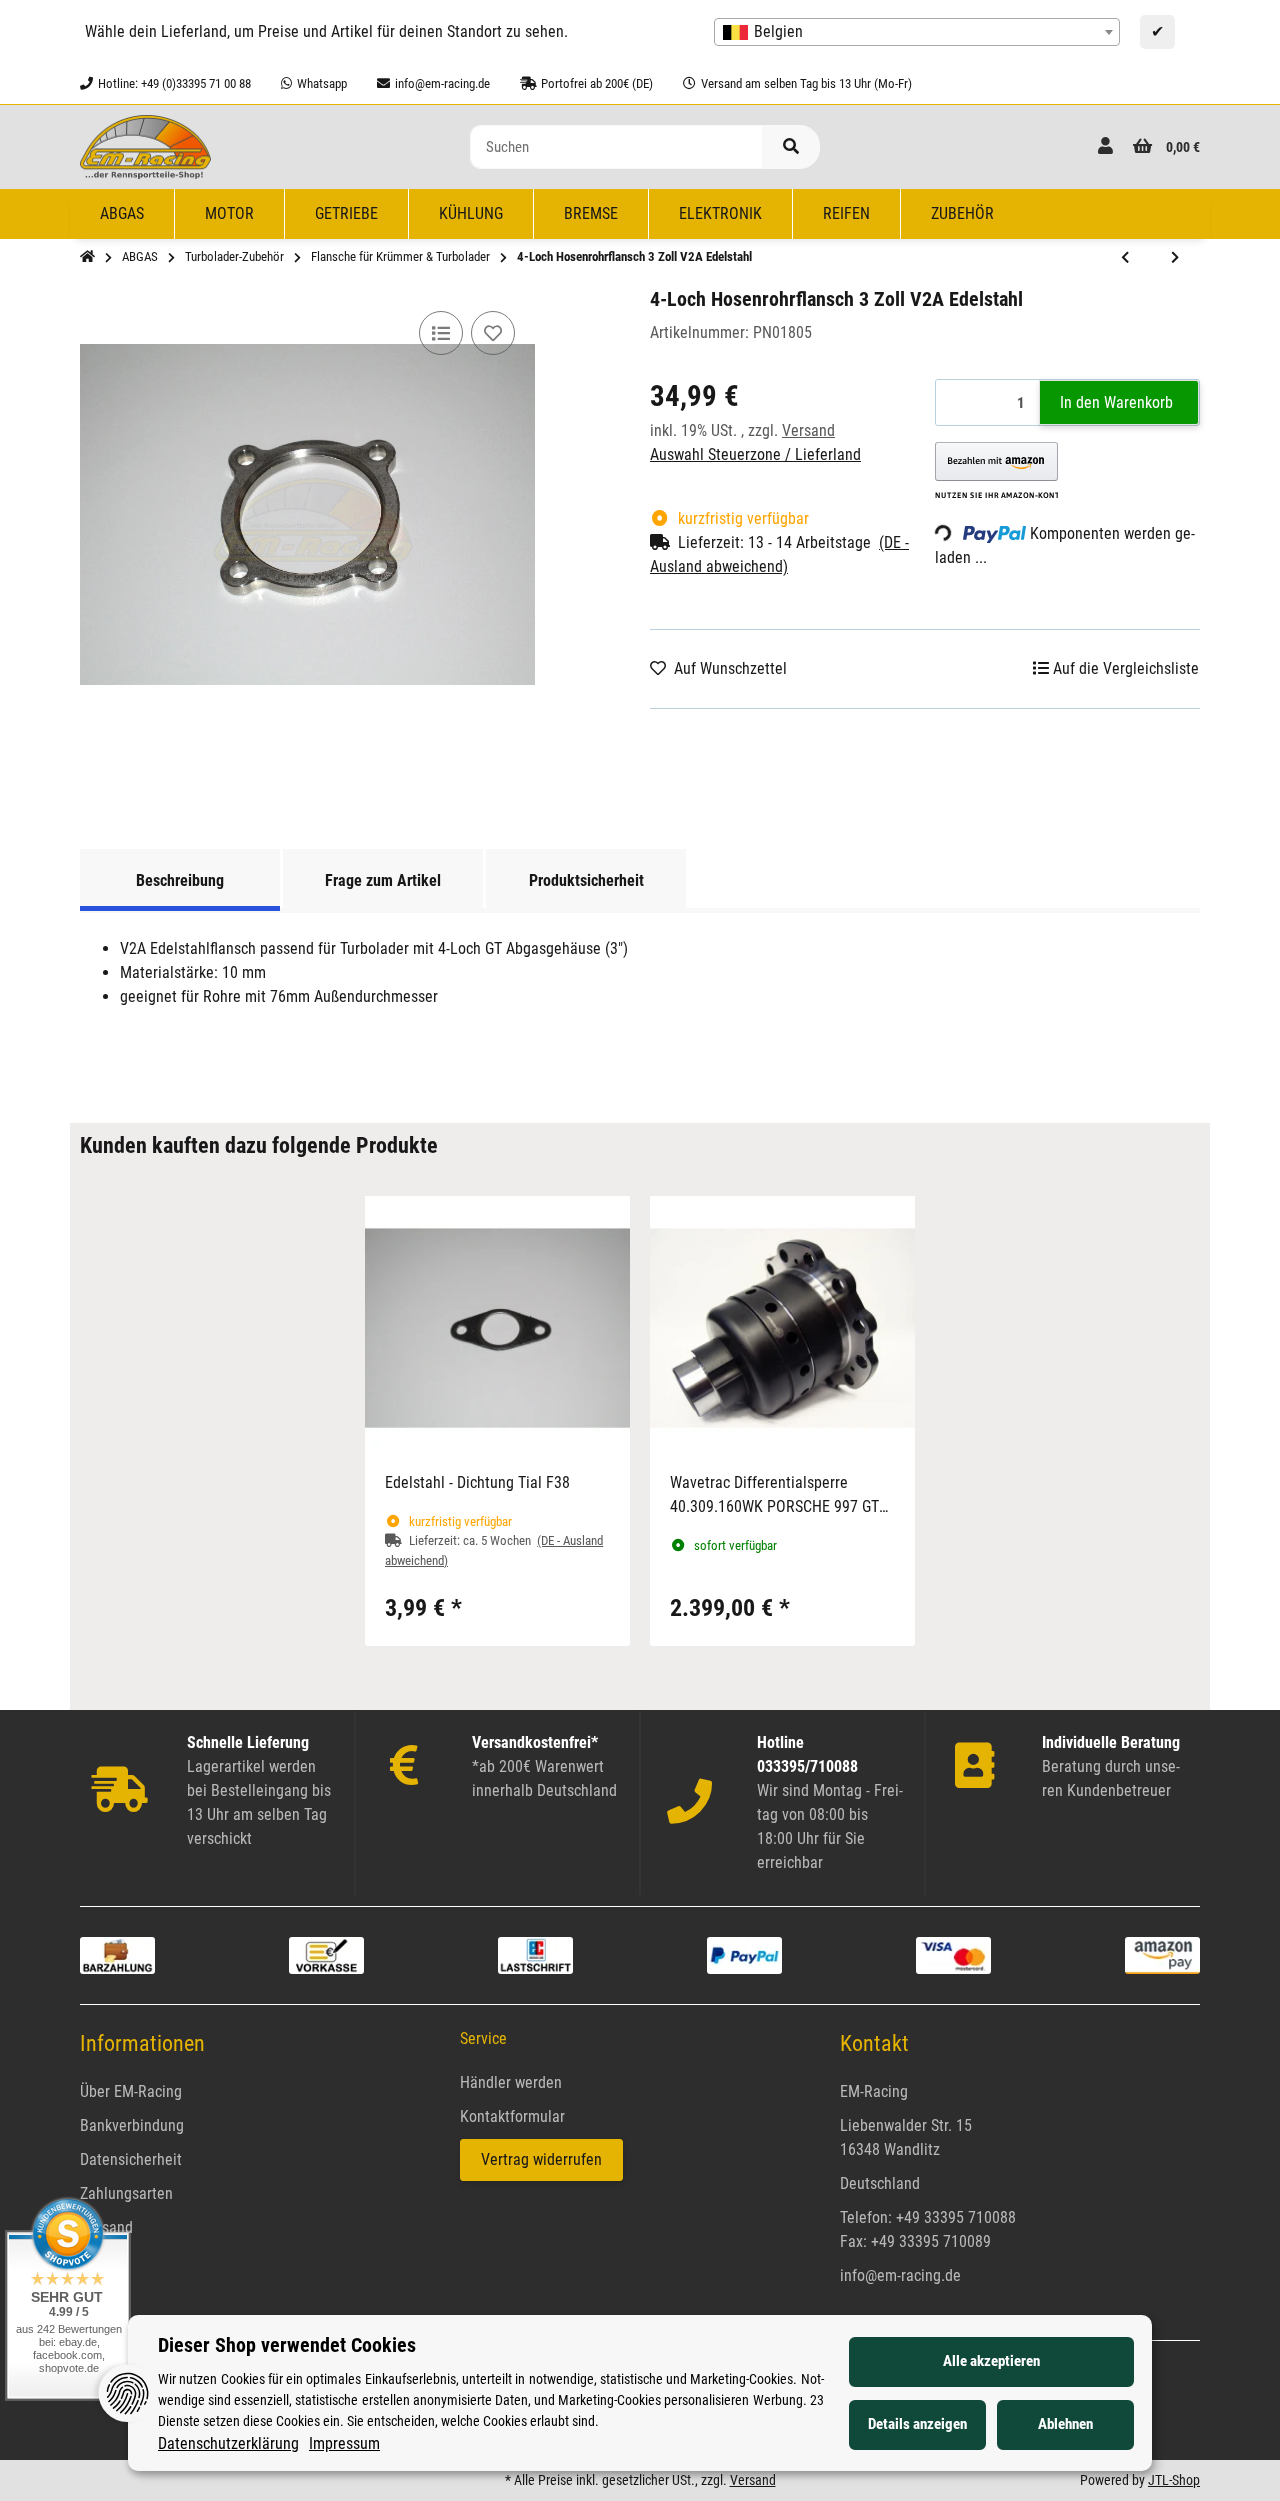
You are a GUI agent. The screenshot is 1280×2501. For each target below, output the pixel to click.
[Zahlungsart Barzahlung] (117, 1954)
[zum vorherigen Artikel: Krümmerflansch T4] (1125, 258)
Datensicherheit (131, 2159)
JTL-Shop (1174, 2480)
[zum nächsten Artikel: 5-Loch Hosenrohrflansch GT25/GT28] (1175, 258)
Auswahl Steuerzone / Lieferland (755, 454)
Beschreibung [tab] (180, 880)
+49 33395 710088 (956, 2217)
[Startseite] (87, 257)
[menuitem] (122, 214)
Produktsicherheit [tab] (586, 880)
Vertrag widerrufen (541, 2159)
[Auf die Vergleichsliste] (441, 333)
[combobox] (917, 32)
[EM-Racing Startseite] (145, 145)
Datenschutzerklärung (228, 2443)
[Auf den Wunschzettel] (493, 333)
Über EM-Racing (131, 2091)
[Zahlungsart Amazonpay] (1162, 1954)
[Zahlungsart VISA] (953, 1954)
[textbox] (917, 32)
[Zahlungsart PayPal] (744, 1954)
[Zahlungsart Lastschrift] (535, 1954)
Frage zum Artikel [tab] (383, 880)
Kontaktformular (512, 2116)
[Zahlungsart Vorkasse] (326, 1954)
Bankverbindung (132, 2125)
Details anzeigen (917, 2424)
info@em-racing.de (900, 2275)
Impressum (344, 2443)
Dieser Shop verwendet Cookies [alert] (287, 2345)
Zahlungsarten (126, 2193)
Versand (808, 430)
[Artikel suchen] (791, 147)
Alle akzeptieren (991, 2361)
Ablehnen (1065, 2424)
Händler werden (511, 2082)
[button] (1105, 147)
